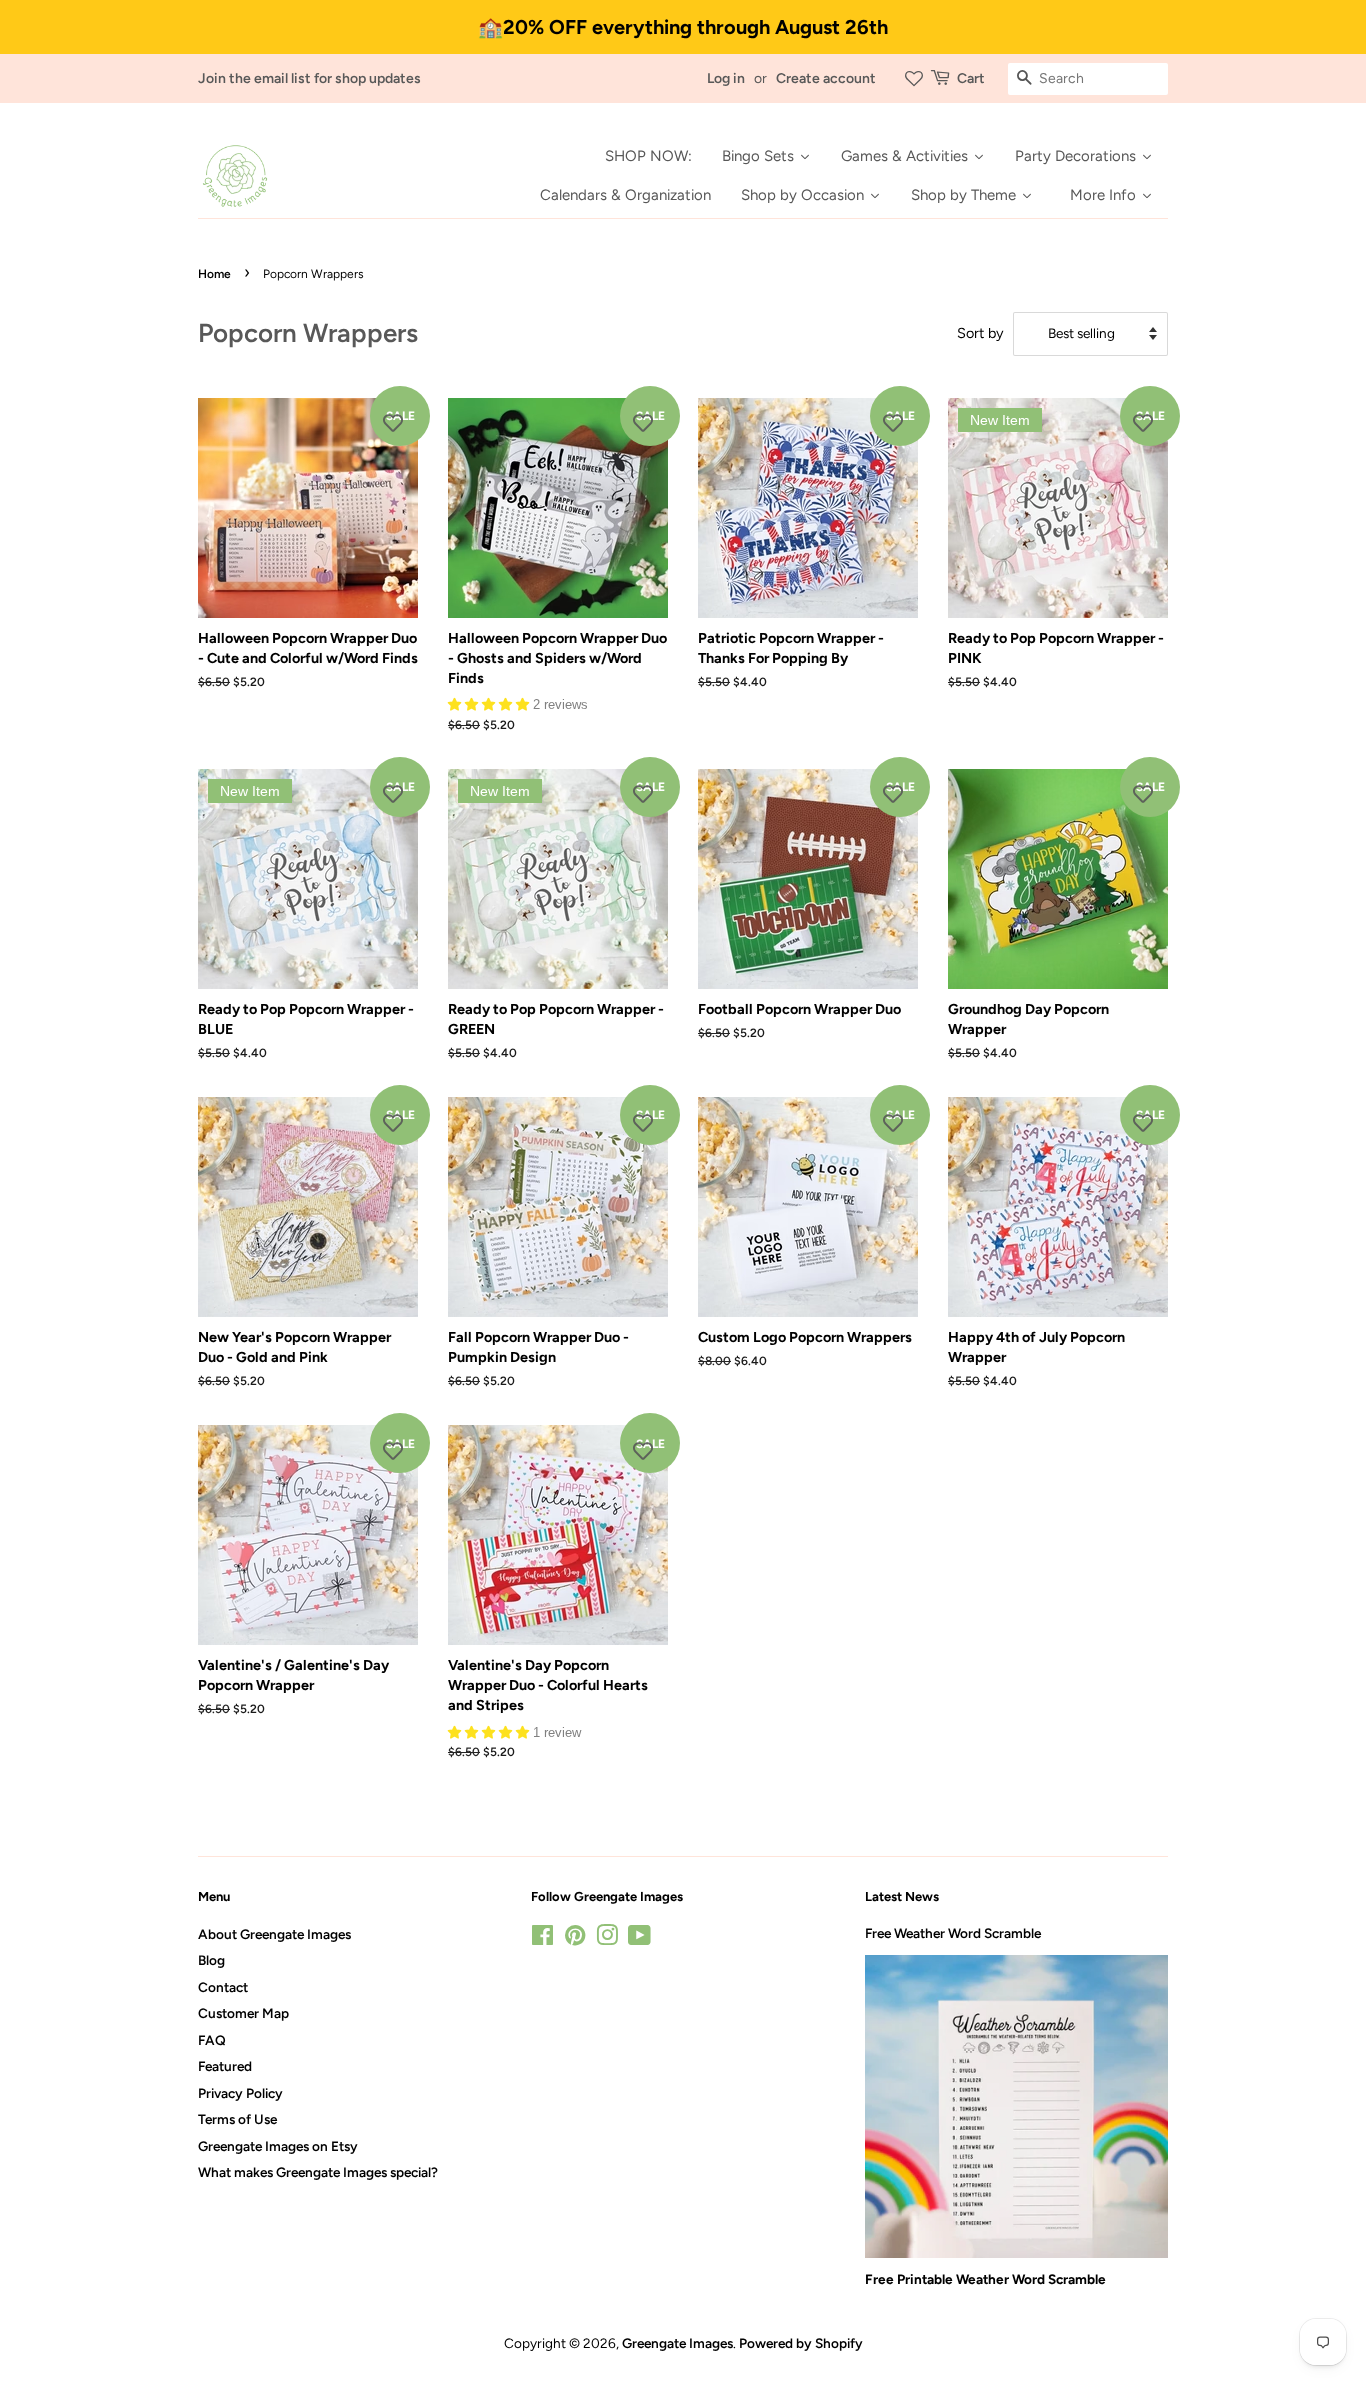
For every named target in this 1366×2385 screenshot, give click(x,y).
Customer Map (243, 2013)
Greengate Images (677, 2343)
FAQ (212, 2040)
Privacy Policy (240, 2093)
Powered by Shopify (801, 2343)
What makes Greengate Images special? (318, 2172)
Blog (211, 1960)
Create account (826, 78)
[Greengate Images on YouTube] (639, 1939)
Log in (726, 78)
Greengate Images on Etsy (278, 2146)
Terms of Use (237, 2119)
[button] (490, 703)
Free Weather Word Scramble (953, 1933)
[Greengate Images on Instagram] (607, 1939)
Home (214, 274)
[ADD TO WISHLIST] (393, 423)
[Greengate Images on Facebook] (542, 1939)
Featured (225, 2066)
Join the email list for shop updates (309, 78)
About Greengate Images (274, 1934)
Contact (223, 1987)
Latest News (902, 1896)
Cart (971, 78)
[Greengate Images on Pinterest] (575, 1939)
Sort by (980, 333)
